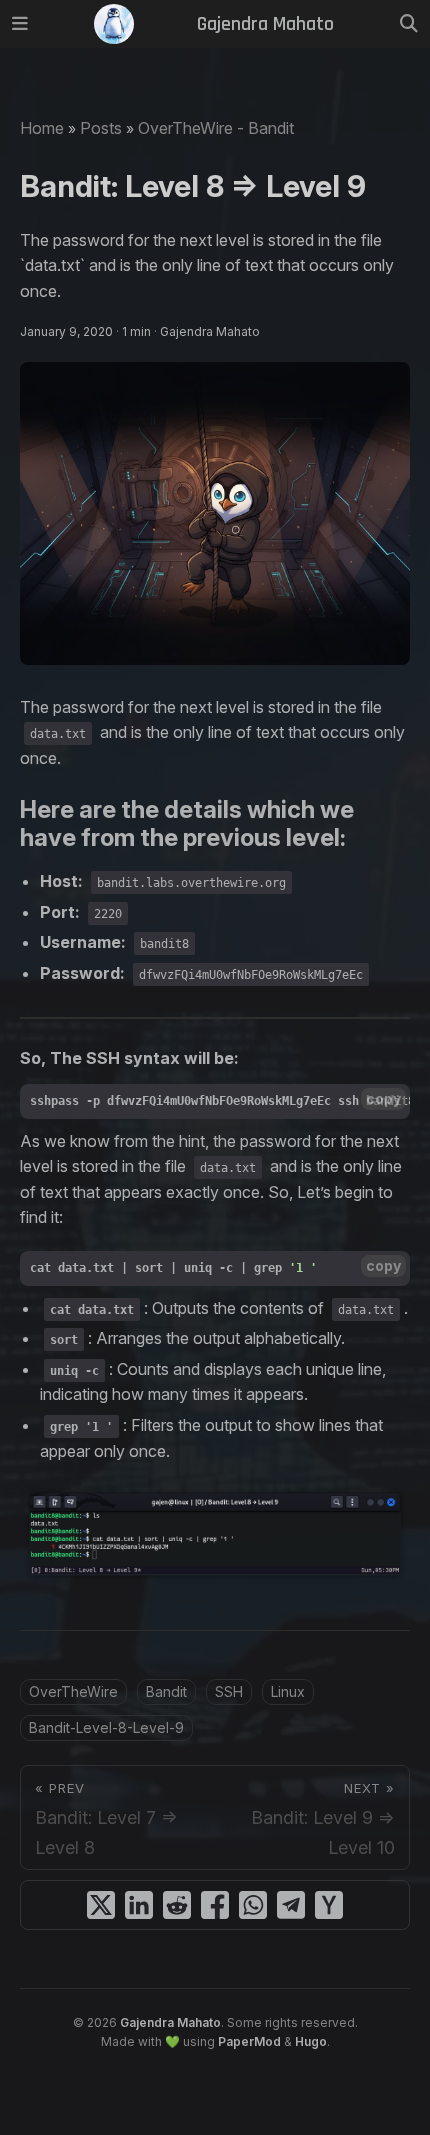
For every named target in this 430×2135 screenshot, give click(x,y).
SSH (229, 1691)
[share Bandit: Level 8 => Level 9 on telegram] (291, 1905)
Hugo (311, 2041)
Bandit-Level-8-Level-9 (106, 1727)
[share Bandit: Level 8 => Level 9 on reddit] (177, 1905)
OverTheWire (73, 1691)
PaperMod (249, 2041)
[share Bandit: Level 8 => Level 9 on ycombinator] (329, 1905)
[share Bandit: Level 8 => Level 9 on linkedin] (139, 1905)
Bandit (166, 1691)
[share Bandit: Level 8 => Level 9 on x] (101, 1905)
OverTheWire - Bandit (216, 128)
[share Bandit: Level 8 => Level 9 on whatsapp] (253, 1905)
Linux (288, 1691)
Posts (101, 128)
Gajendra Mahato (170, 2022)
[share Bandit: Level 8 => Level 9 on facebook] (215, 1905)
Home (42, 128)
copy (383, 1098)
